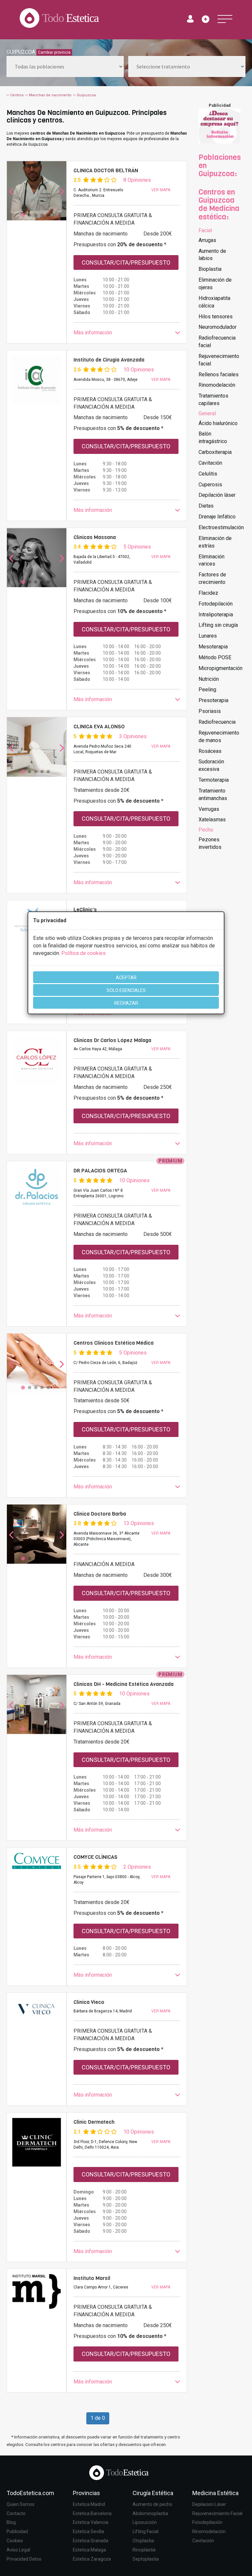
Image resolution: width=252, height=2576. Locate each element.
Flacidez (208, 593)
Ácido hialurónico (218, 423)
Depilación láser (217, 495)
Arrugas (207, 240)
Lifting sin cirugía (218, 625)
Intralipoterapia (216, 615)
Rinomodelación (217, 385)
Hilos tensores (216, 317)
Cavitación (210, 463)
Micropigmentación (220, 668)
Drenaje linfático (217, 517)
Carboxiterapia (215, 452)
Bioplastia (210, 269)
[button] (127, 333)
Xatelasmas (212, 820)
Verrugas (209, 809)
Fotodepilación (216, 604)
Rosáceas (210, 751)
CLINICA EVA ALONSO (99, 727)
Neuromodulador (218, 327)
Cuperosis (210, 485)
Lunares (208, 636)
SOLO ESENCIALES (126, 990)
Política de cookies (84, 953)
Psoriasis (210, 711)
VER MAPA (161, 190)
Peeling (207, 690)
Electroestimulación (221, 527)
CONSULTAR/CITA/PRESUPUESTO (126, 262)
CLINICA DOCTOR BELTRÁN (106, 170)
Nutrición (209, 679)
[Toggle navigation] (225, 19)
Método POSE (215, 657)
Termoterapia (214, 780)
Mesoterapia (213, 647)
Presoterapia (213, 700)
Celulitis (208, 474)
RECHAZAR (126, 1003)
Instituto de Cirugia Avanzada (109, 360)
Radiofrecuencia (217, 722)
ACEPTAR (126, 978)
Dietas (206, 506)
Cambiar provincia (54, 52)
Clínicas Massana (95, 537)
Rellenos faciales (219, 374)
